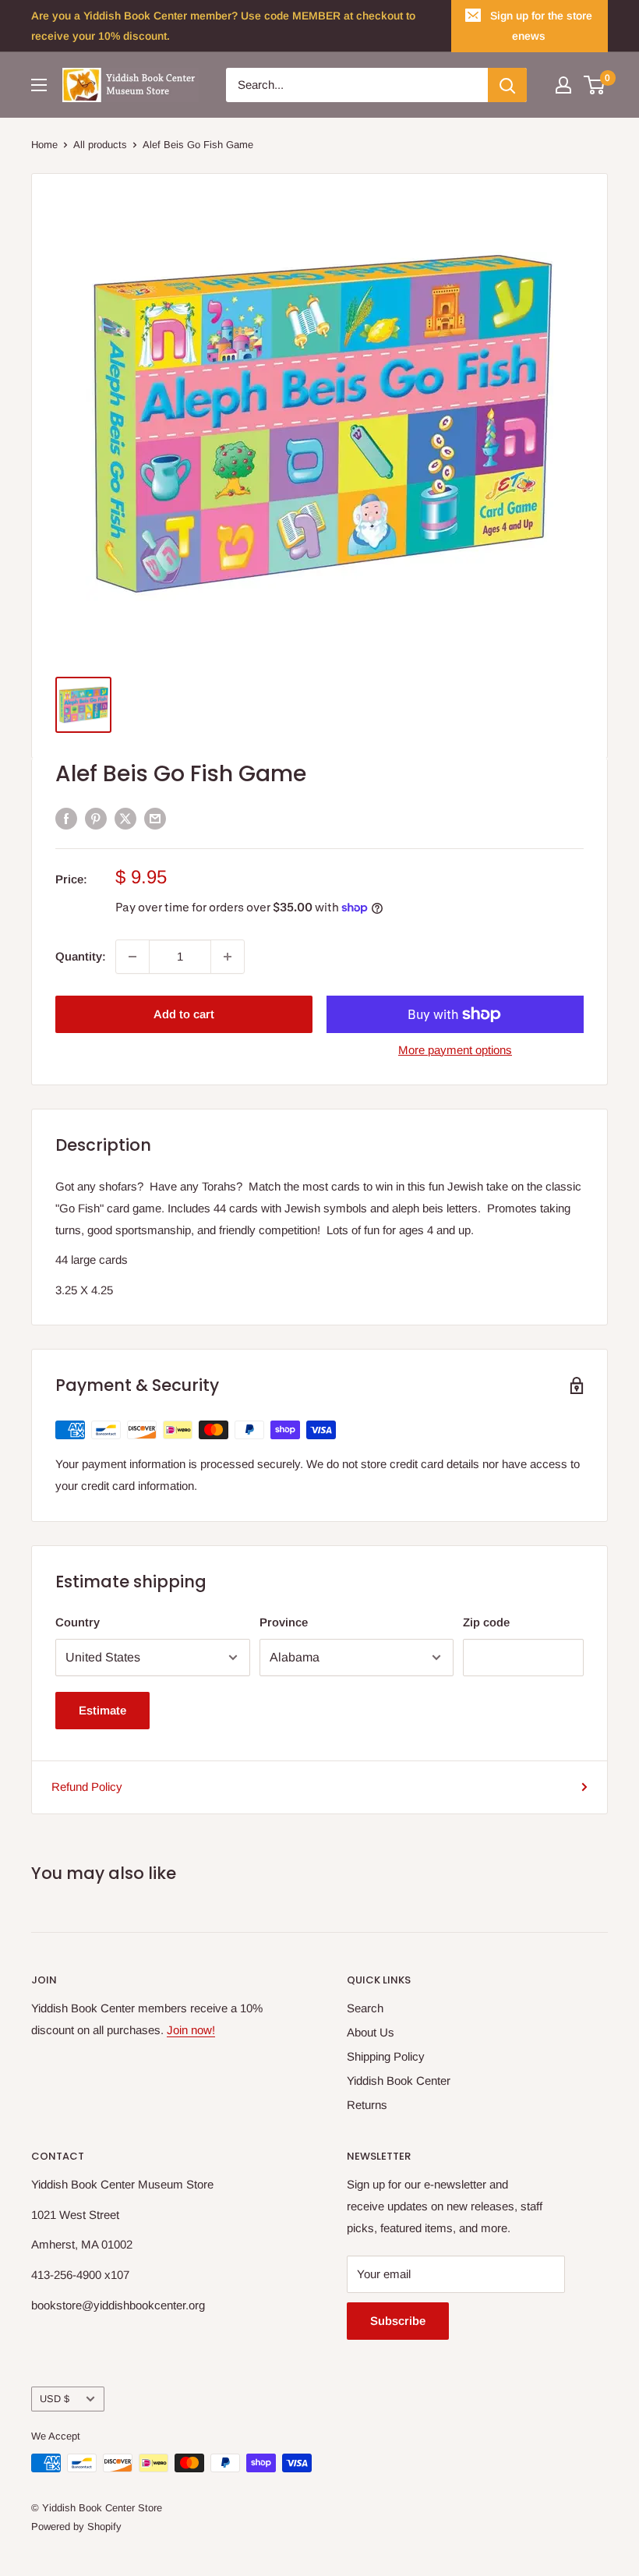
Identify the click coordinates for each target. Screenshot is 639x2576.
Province (284, 1622)
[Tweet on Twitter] (125, 818)
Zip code (486, 1622)
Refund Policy (87, 1787)
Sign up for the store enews (541, 26)
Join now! (191, 2030)
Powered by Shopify (76, 2526)
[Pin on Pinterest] (96, 818)
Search (365, 2008)
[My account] (563, 85)
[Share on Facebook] (66, 818)
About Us (371, 2032)
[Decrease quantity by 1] (132, 957)
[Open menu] (39, 85)
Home (44, 145)
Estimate (102, 1710)
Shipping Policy (386, 2056)
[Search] (507, 85)
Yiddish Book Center (399, 2081)
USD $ (55, 2399)
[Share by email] (155, 818)
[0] (595, 85)
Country (78, 1622)
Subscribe (398, 2321)
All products (100, 145)
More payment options (455, 1050)
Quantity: (81, 956)
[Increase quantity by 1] (228, 957)
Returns (367, 2105)
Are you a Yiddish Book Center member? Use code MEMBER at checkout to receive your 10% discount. (223, 26)
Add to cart (184, 1014)
